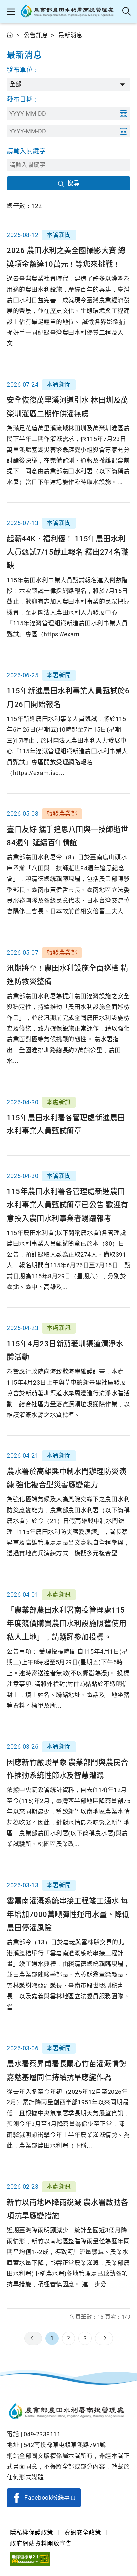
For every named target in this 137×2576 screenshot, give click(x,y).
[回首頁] (68, 2412)
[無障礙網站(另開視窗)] (30, 2559)
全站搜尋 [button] (127, 12)
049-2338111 (42, 2434)
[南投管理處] (69, 12)
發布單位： (23, 70)
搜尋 (73, 183)
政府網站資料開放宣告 (41, 2544)
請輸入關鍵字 (26, 151)
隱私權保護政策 (32, 2533)
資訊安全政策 (83, 2533)
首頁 (10, 34)
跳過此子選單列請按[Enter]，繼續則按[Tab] (13, 42)
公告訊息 (36, 35)
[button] (11, 12)
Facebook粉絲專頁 (50, 2498)
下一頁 (104, 2338)
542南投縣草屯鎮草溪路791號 (65, 2445)
